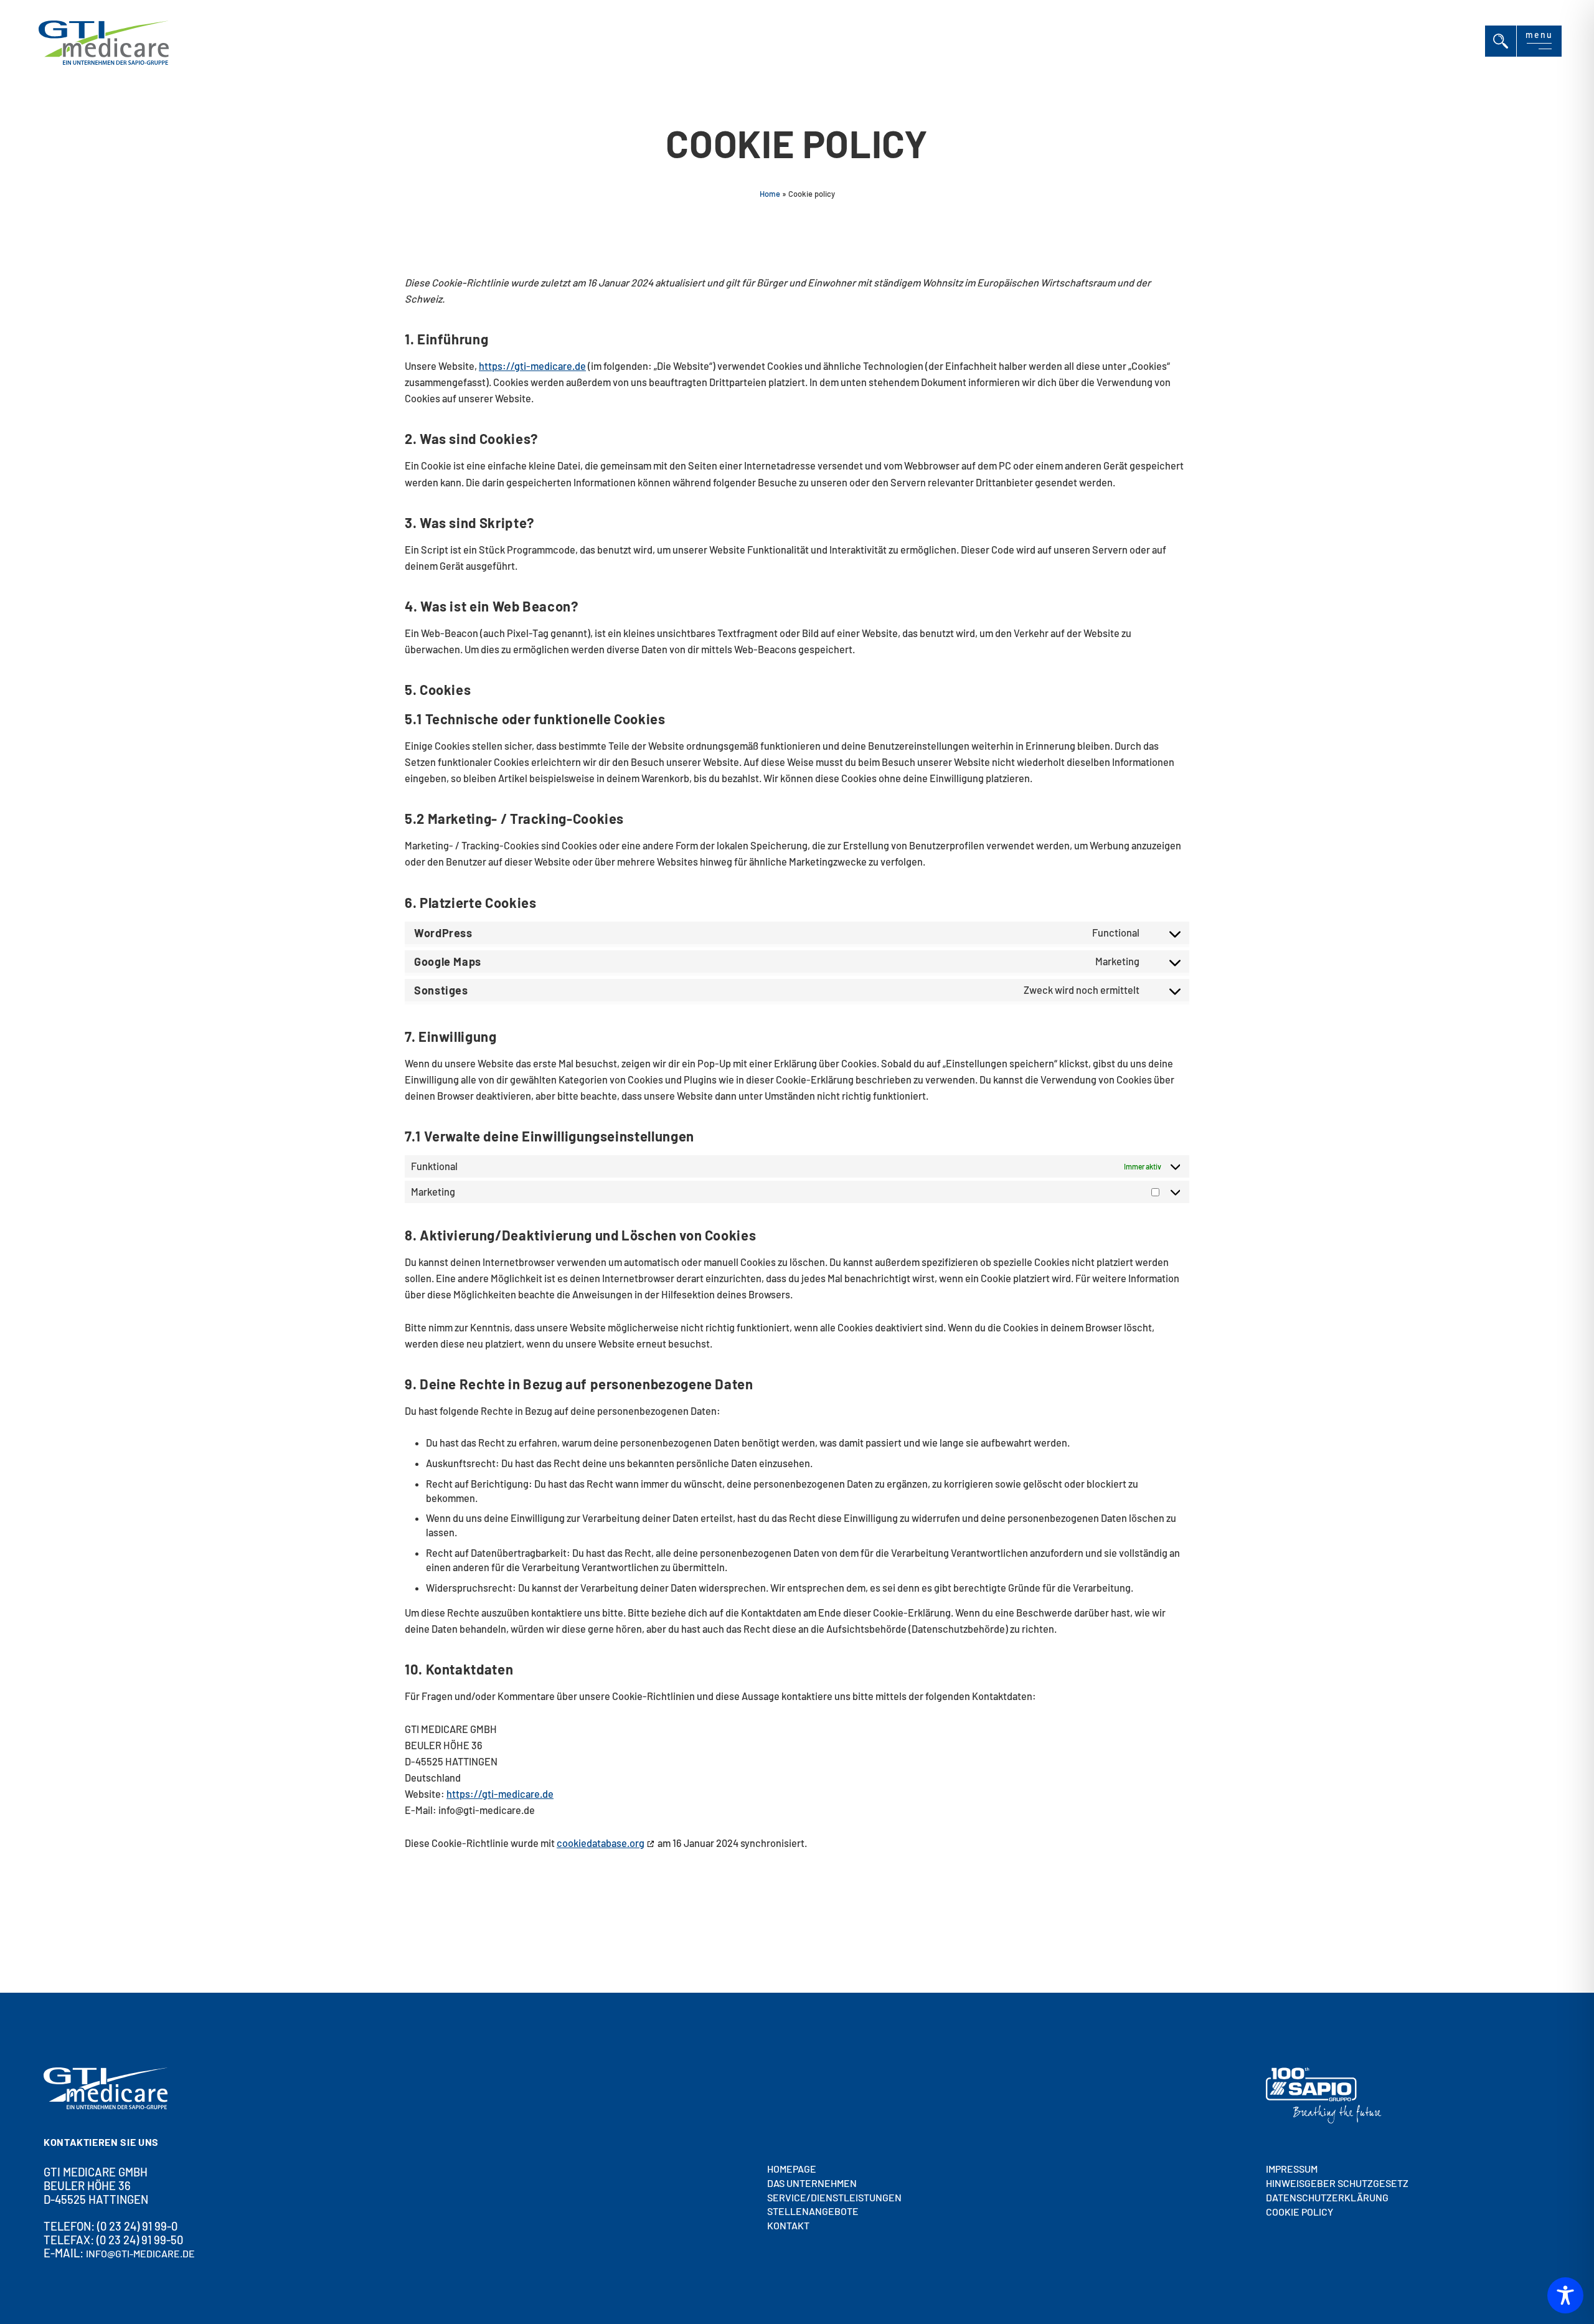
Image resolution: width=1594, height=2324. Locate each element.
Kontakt (788, 2225)
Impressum (1292, 2169)
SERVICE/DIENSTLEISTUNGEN (834, 2197)
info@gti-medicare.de (140, 2254)
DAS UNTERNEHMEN (812, 2183)
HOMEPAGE (792, 2169)
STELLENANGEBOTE (813, 2212)
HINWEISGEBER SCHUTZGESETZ (1337, 2183)
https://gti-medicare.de (532, 366)
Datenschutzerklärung (1327, 2197)
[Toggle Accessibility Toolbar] (1565, 2295)
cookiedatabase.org (601, 1843)
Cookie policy (1299, 2212)
